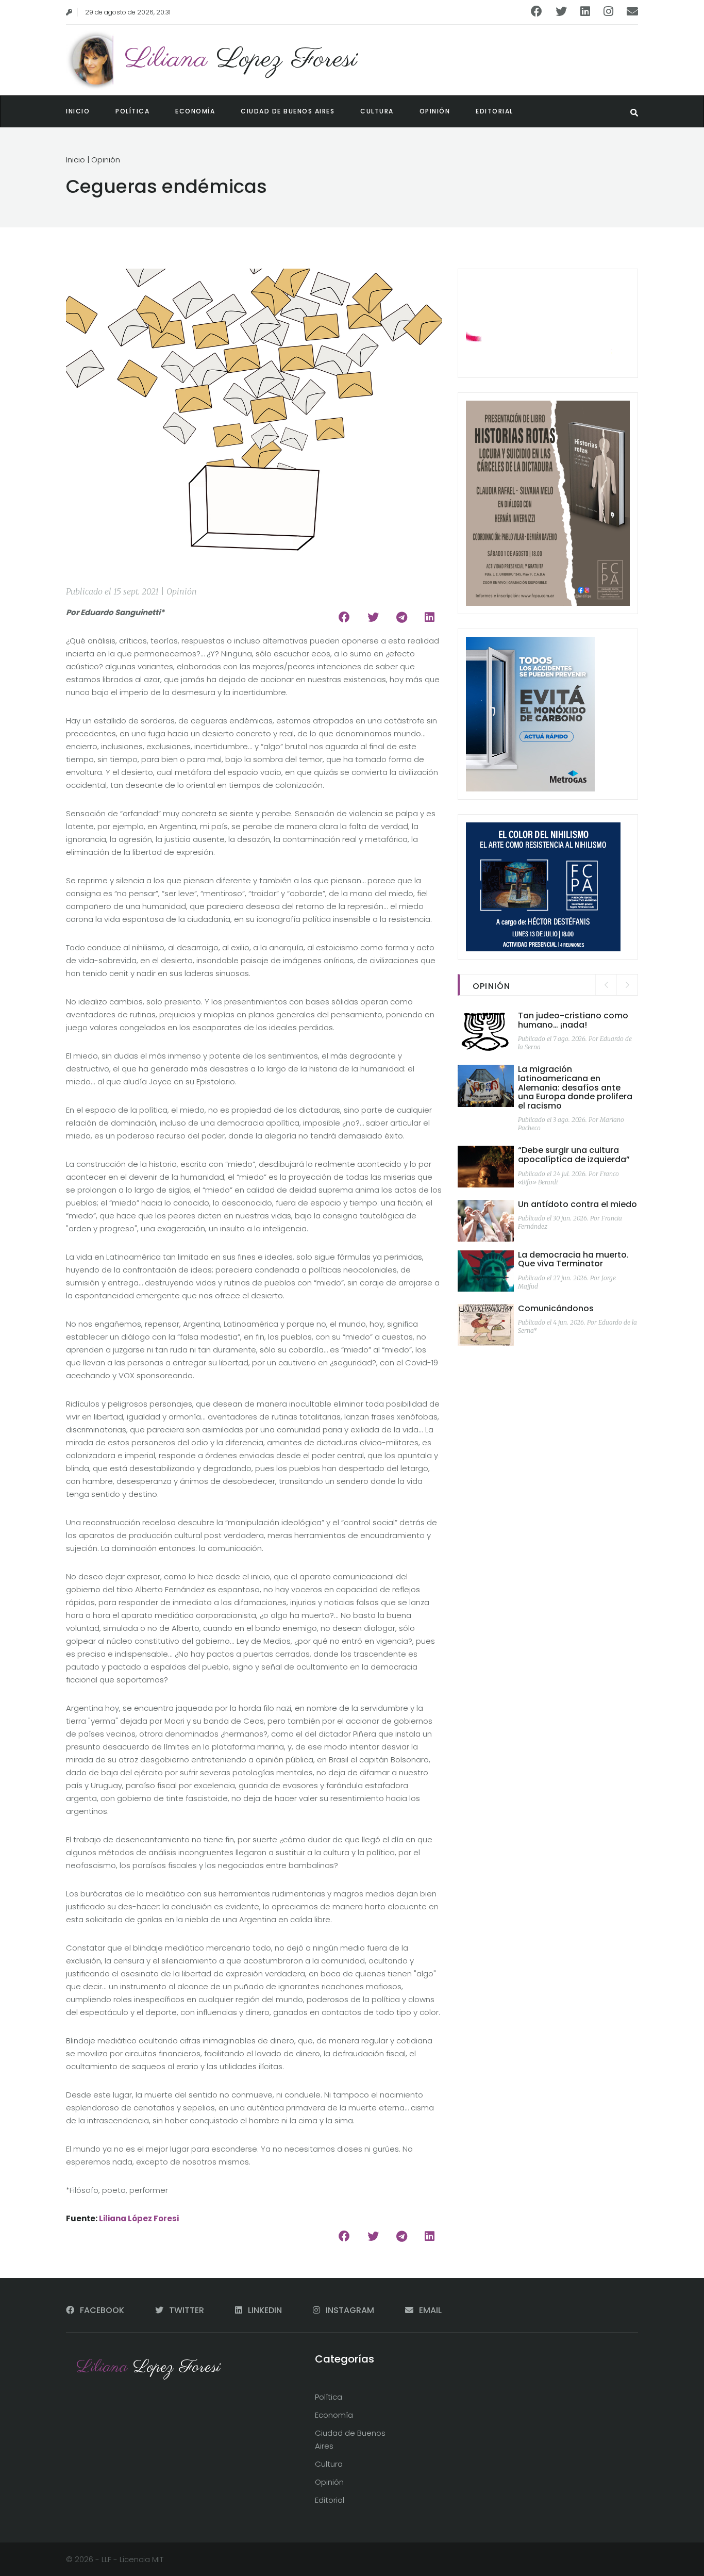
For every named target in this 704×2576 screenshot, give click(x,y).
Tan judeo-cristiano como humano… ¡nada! (573, 1020)
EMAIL (429, 2310)
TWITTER (187, 2310)
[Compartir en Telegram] (402, 617)
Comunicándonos (556, 1308)
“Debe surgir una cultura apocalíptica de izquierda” (574, 1155)
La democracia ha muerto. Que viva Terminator (573, 1259)
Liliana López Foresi (139, 2218)
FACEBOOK (102, 2310)
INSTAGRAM (350, 2310)
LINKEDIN (265, 2310)
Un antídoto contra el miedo (577, 1204)
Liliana (241, 60)
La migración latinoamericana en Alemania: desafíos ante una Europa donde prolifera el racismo (575, 1087)
